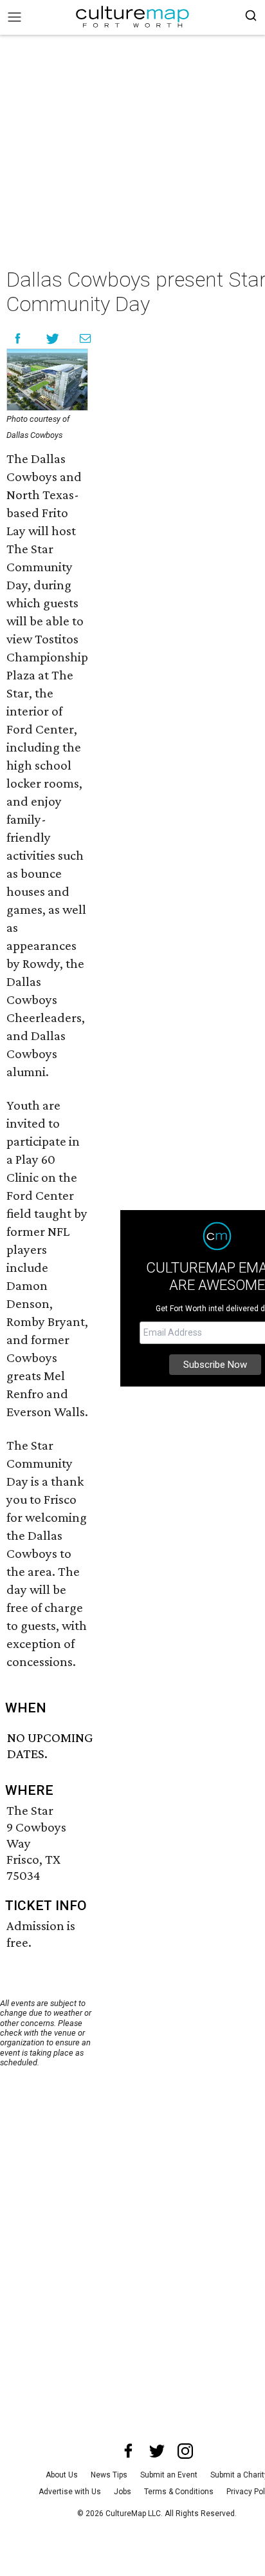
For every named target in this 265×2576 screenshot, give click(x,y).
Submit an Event (169, 2475)
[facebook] (129, 2451)
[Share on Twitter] (53, 338)
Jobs (123, 2492)
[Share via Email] (85, 338)
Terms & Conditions (179, 2492)
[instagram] (185, 2451)
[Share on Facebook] (18, 338)
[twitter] (157, 2451)
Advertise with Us (70, 2492)
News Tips (109, 2475)
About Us (62, 2475)
